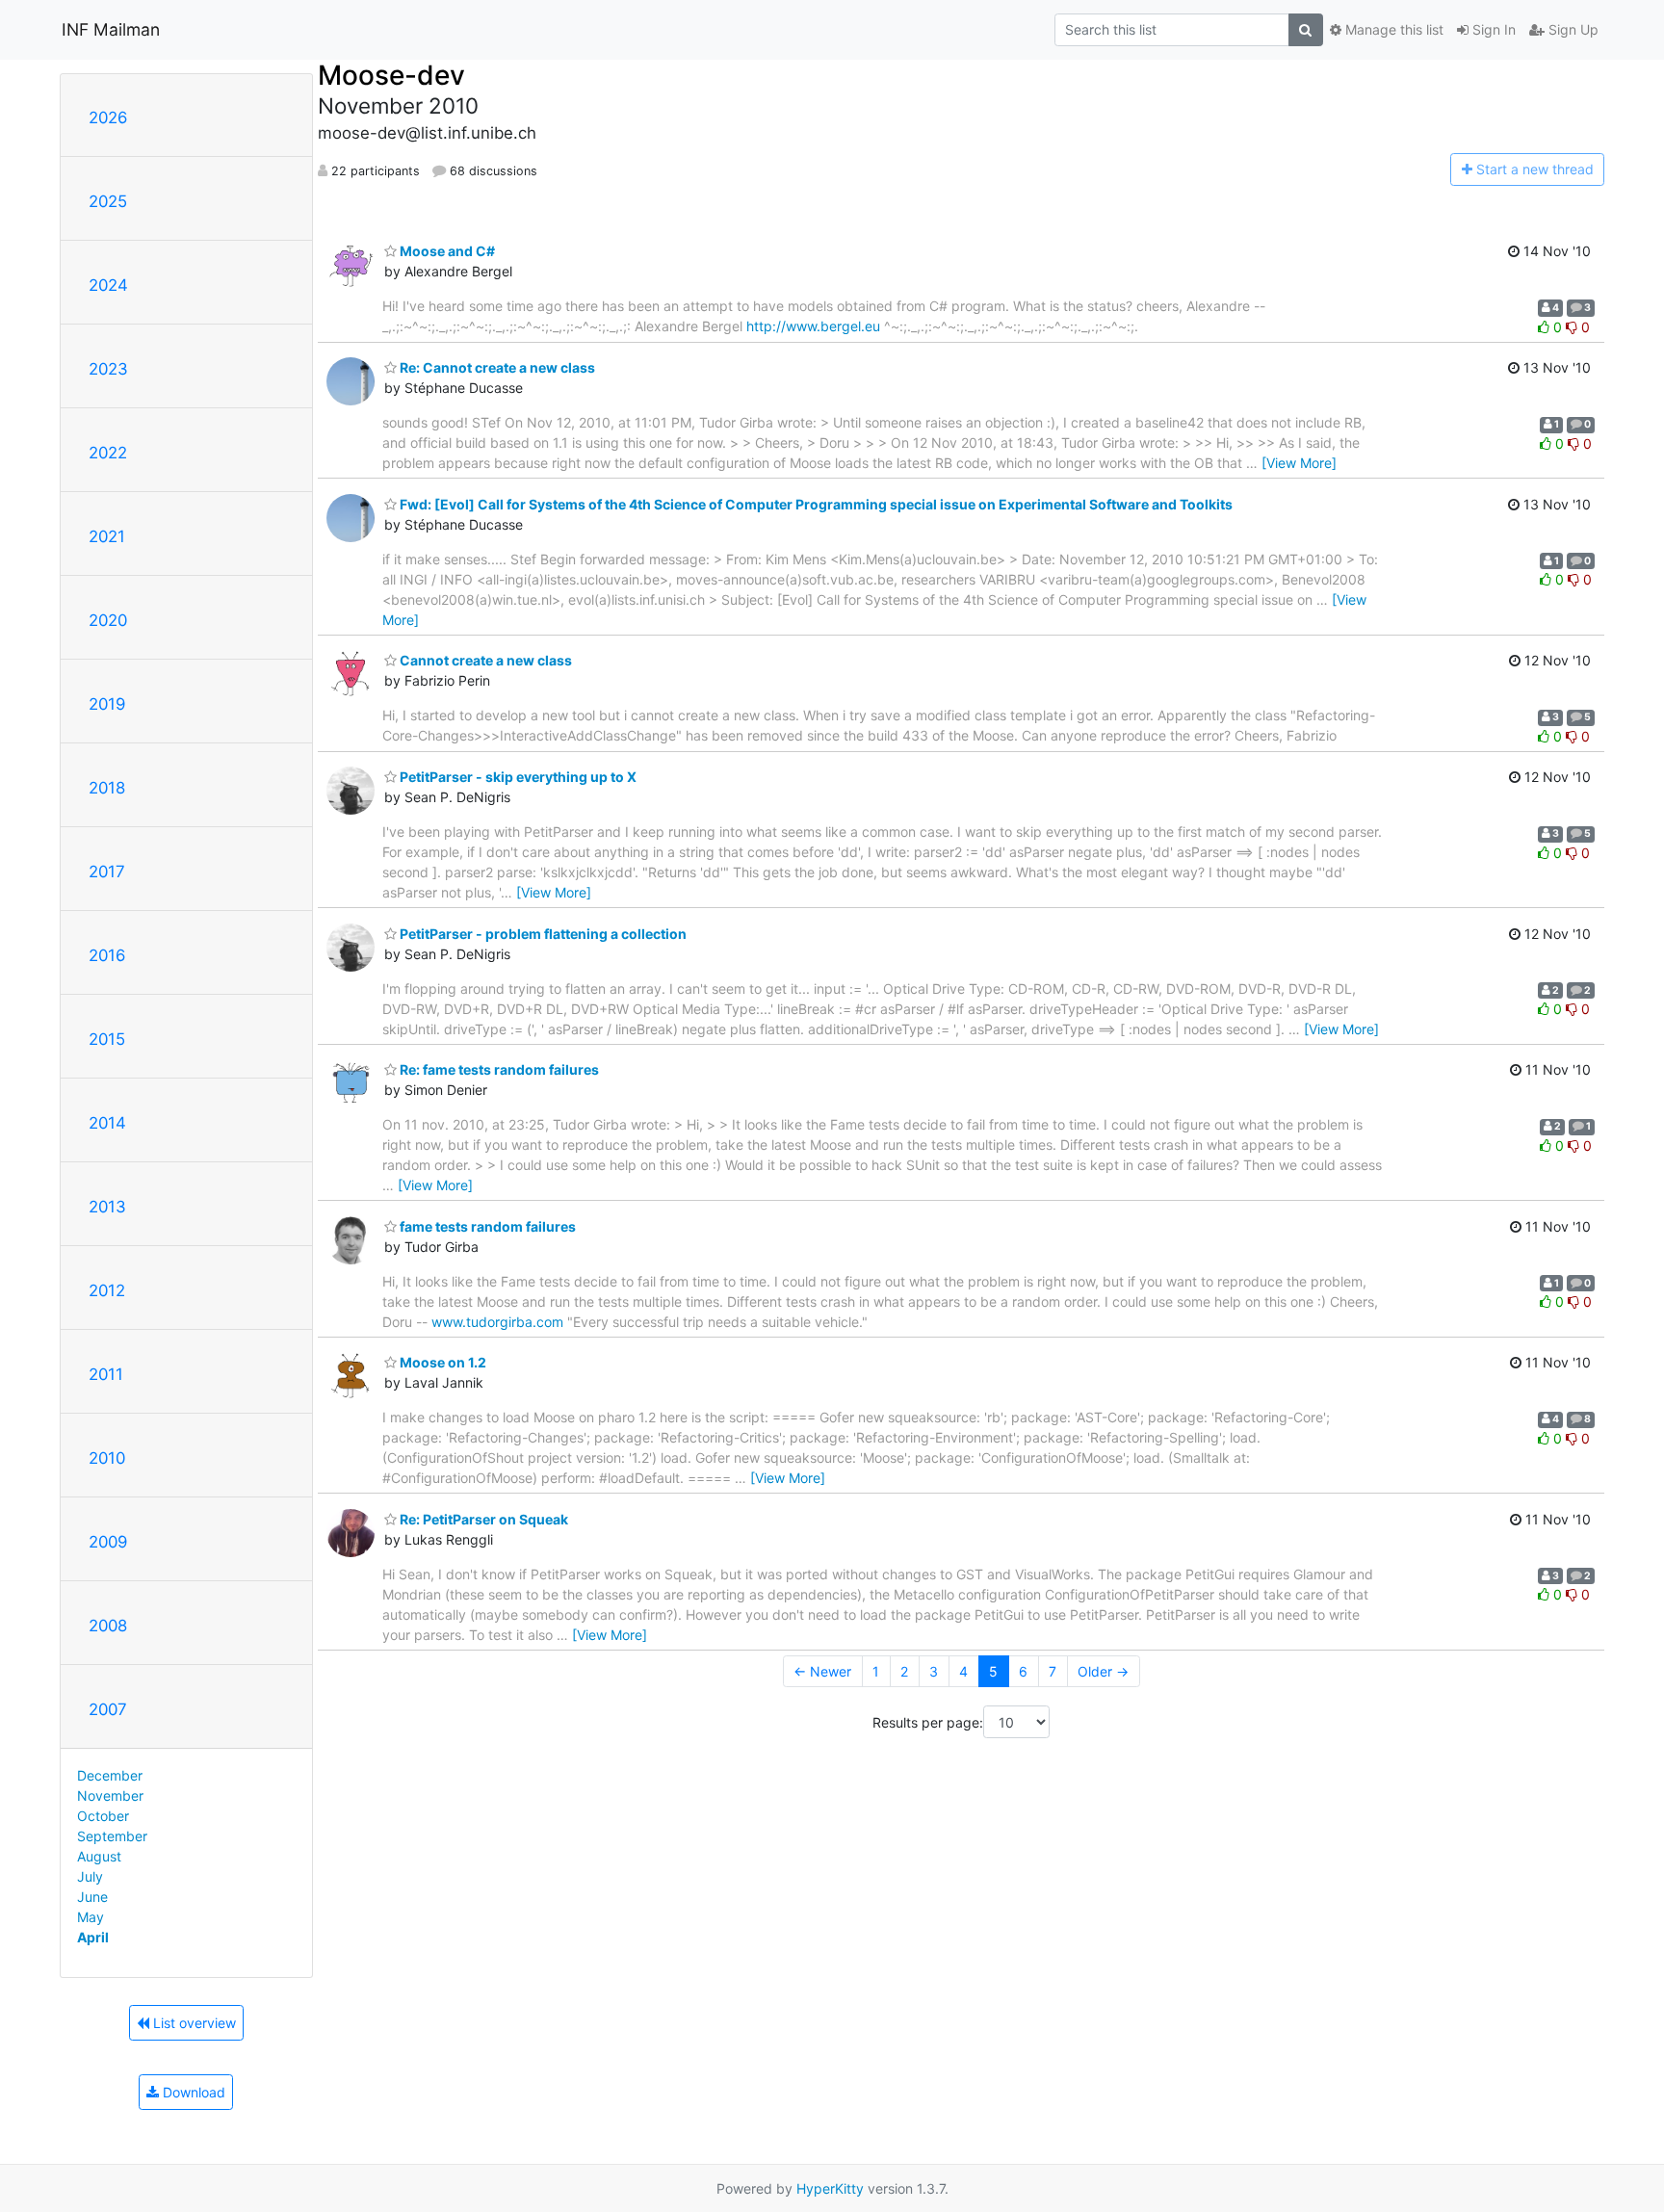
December (110, 1775)
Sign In (1492, 29)
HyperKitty (830, 2188)
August (99, 1856)
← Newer (822, 1671)
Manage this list (1392, 29)
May (91, 1917)
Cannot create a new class (484, 660)
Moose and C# (446, 251)
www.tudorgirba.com (497, 1322)
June (92, 1897)
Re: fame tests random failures (498, 1069)
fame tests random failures (486, 1226)
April (93, 1937)
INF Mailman (111, 29)
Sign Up (1572, 29)
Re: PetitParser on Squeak (482, 1519)
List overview (193, 2023)
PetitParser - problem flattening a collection (542, 934)
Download (192, 2092)
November (110, 1796)
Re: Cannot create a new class (496, 367)
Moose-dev (391, 75)
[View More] (1299, 463)
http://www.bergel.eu (813, 326)
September (112, 1836)
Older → (1103, 1671)
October (103, 1816)
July (90, 1876)
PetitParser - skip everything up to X (517, 777)
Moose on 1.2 (442, 1362)
